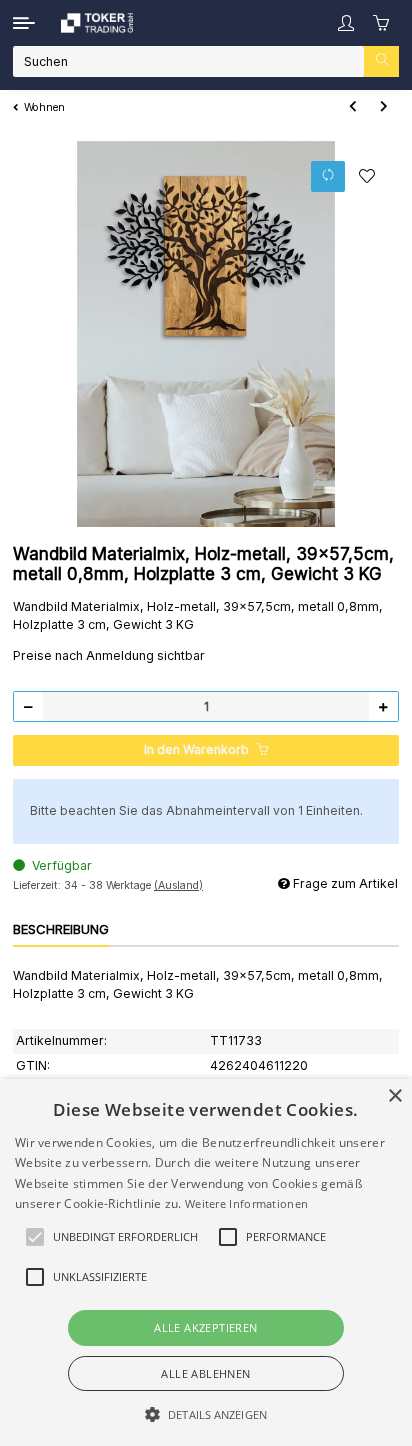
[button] (346, 23)
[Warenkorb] (382, 23)
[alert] (206, 1262)
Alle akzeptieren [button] (205, 1327)
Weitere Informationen (246, 1203)
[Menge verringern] (29, 706)
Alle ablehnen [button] (205, 1373)
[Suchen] (381, 61)
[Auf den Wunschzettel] (367, 176)
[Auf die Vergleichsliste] (328, 176)
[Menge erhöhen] (383, 706)
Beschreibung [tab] (61, 929)
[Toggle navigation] (24, 23)
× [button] (394, 1096)
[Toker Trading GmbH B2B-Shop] (97, 23)
